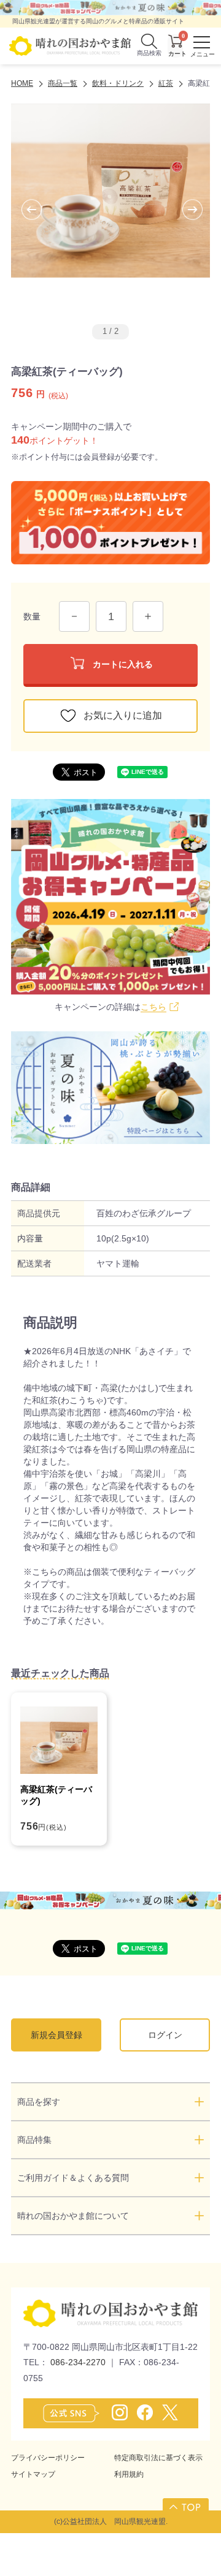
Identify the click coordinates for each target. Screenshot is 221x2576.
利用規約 (129, 2474)
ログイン (165, 2035)
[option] (110, 209)
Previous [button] (21, 210)
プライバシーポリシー (48, 2458)
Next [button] (182, 210)
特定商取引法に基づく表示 (158, 2458)
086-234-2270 (78, 2362)
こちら (153, 1007)
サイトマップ (33, 2474)
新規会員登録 (56, 2035)
